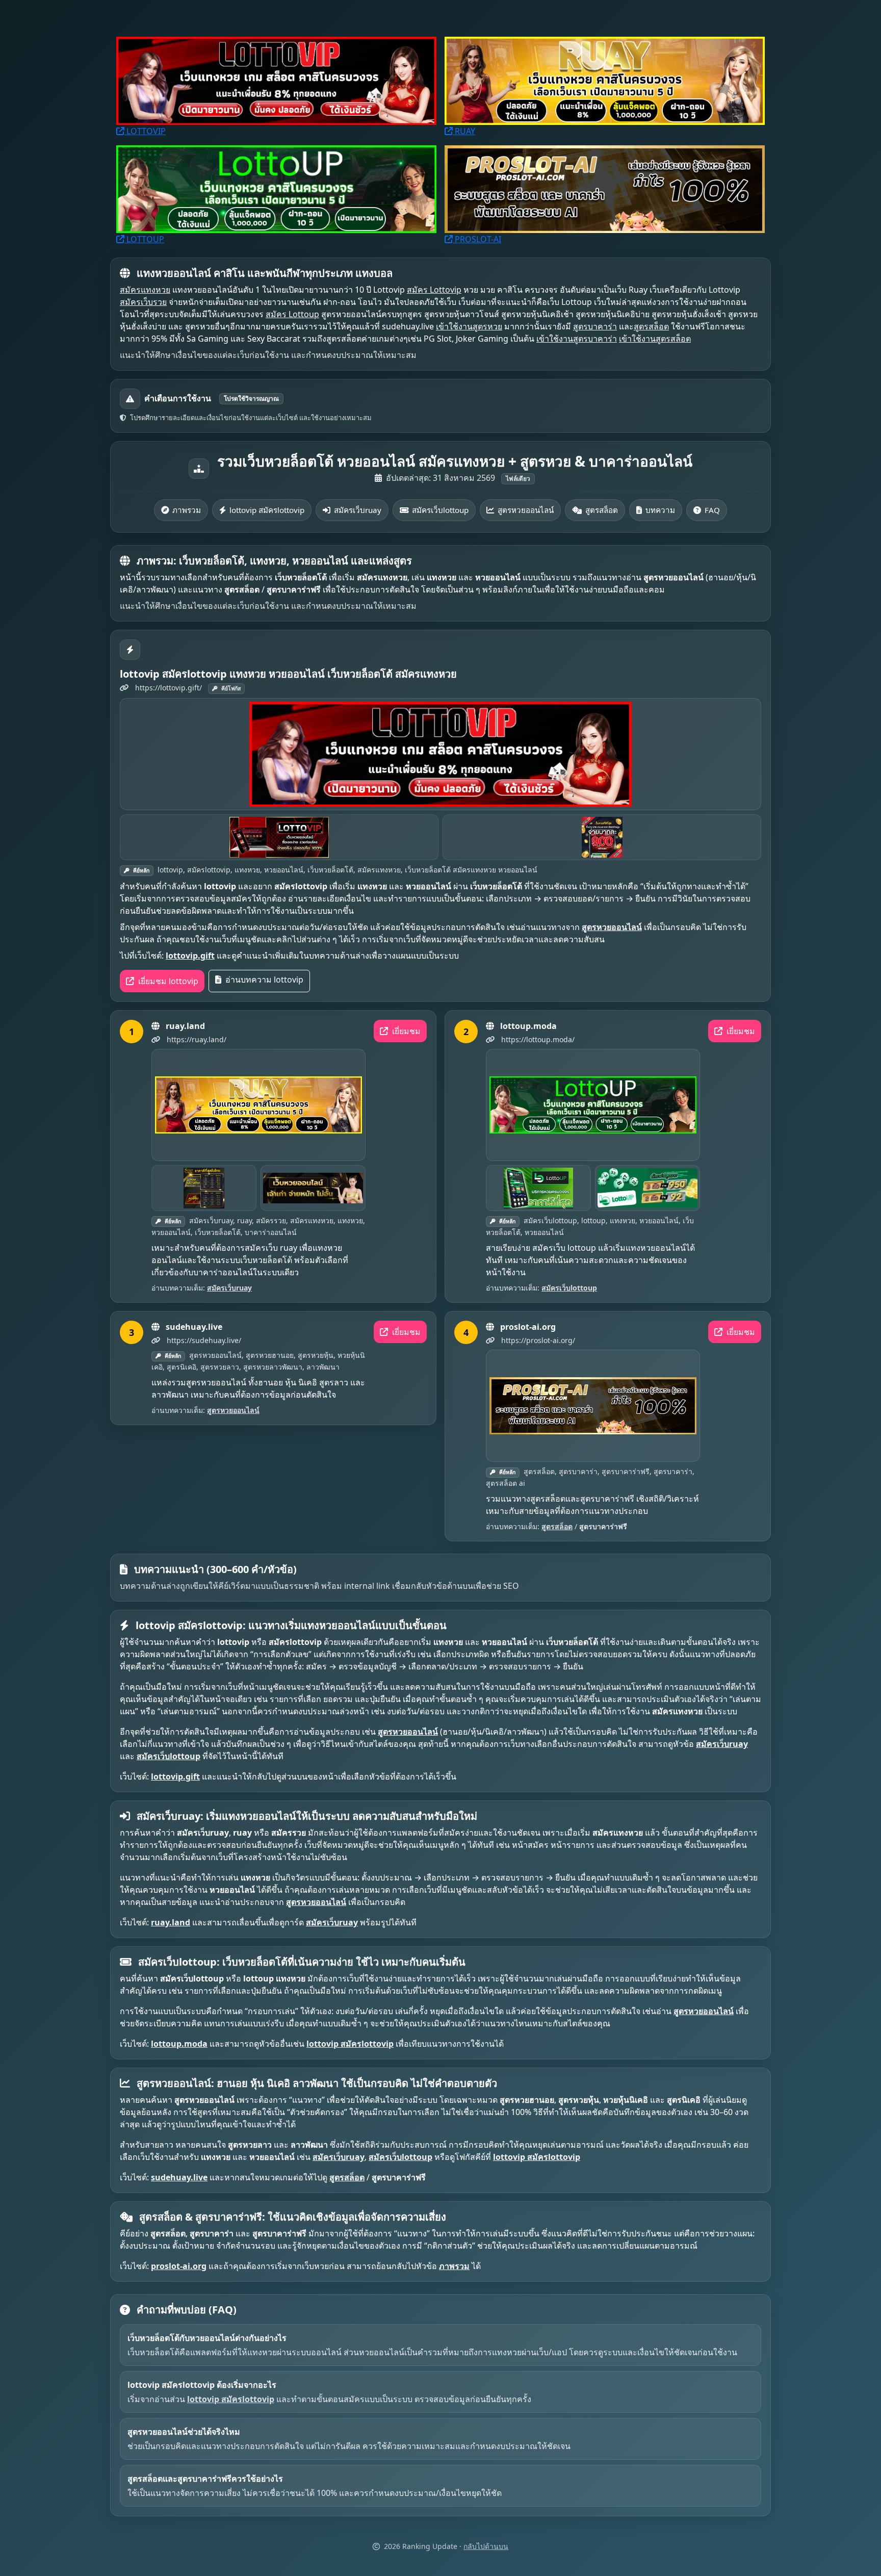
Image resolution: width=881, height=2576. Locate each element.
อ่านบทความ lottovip (263, 980)
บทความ (660, 510)
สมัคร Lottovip (434, 290)
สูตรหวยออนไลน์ (526, 510)
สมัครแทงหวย (145, 290)
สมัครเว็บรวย (143, 302)
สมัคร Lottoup (292, 314)
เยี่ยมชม (405, 1031)
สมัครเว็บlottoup (440, 510)
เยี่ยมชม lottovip (167, 981)
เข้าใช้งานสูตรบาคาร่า (577, 339)
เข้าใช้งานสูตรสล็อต (655, 339)
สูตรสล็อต (651, 326)
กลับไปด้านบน (486, 2546)
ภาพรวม (187, 510)
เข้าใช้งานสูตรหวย (469, 326)
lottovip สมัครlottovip (267, 510)
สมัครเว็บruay (358, 510)
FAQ (712, 510)
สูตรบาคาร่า (595, 326)
